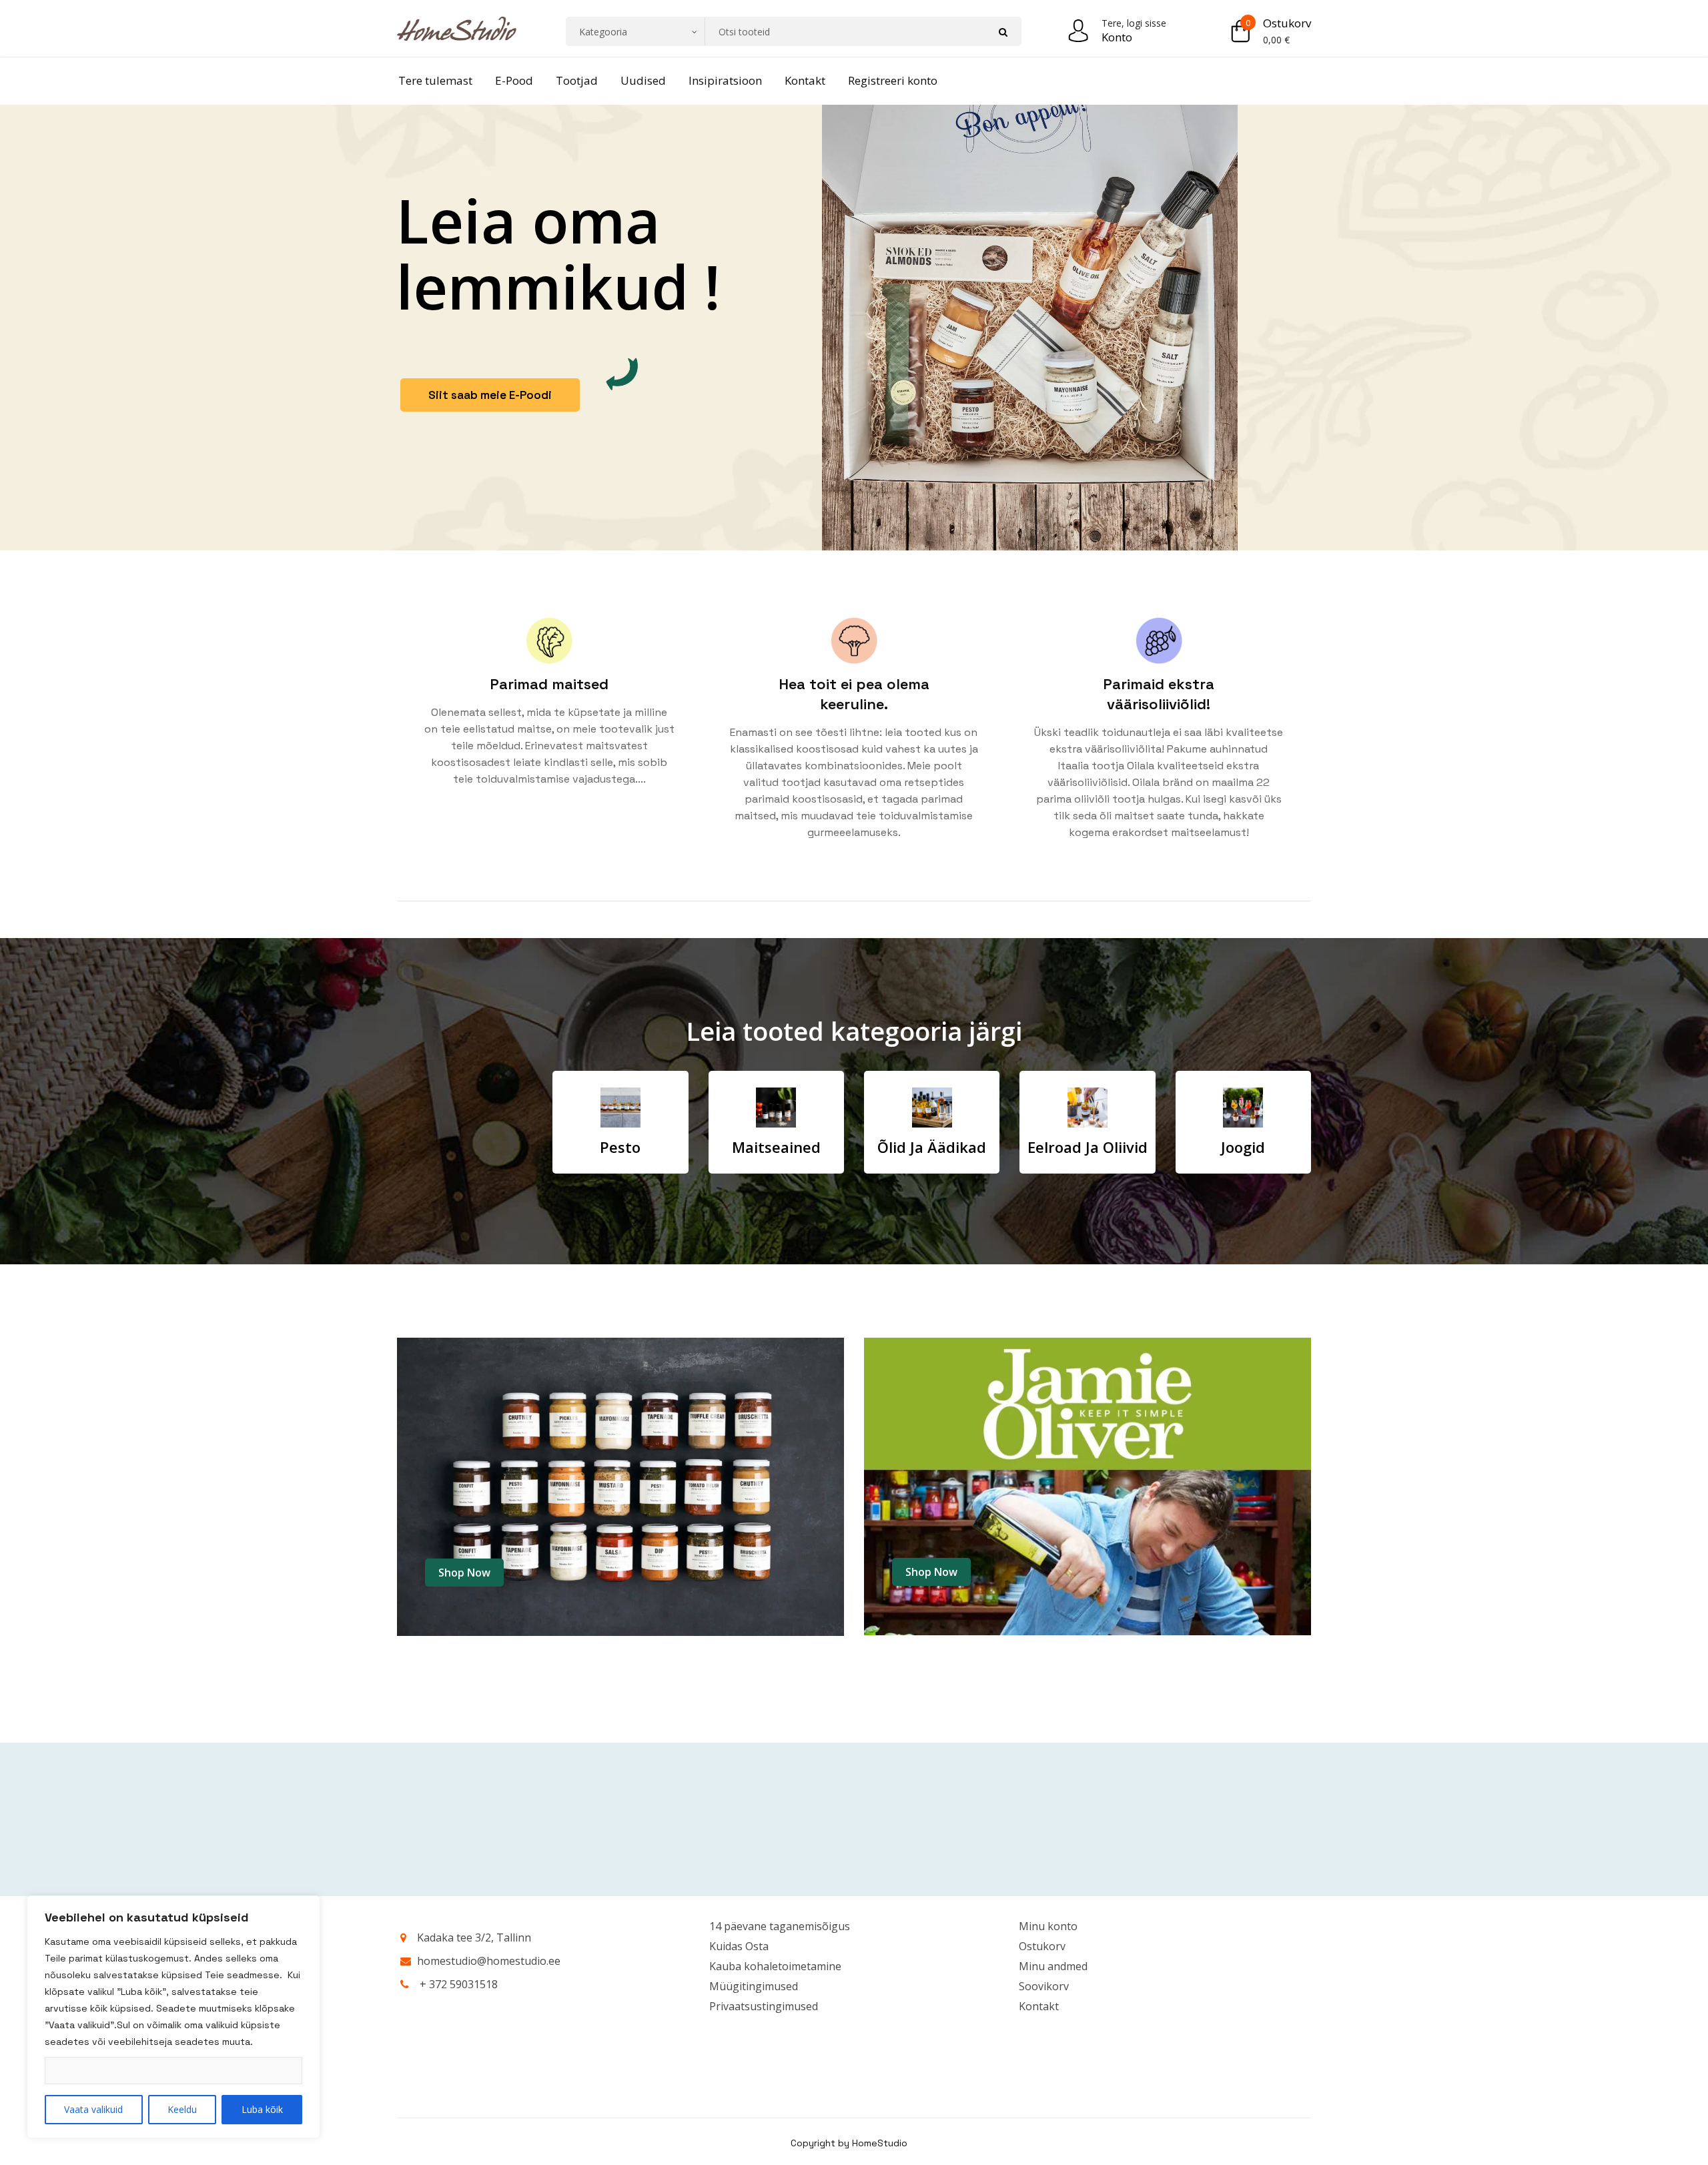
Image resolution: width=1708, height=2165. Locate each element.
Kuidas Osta (739, 1946)
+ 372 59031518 (459, 1984)
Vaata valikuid (93, 2109)
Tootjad (577, 80)
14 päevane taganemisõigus (780, 1926)
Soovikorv (1044, 1986)
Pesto (620, 1147)
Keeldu (182, 2109)
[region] (173, 2017)
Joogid (1243, 1147)
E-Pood (514, 80)
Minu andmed (1053, 1966)
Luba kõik (262, 2109)
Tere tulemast (435, 80)
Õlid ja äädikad (932, 1147)
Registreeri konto (893, 80)
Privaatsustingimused (764, 2006)
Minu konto (1048, 1926)
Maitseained (776, 1147)
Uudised (643, 80)
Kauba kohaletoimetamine (775, 1966)
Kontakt (805, 80)
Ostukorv (1287, 23)
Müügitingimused (754, 1986)
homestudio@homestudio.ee (489, 1961)
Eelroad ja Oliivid (1088, 1147)
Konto (1117, 37)
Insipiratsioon (725, 80)
